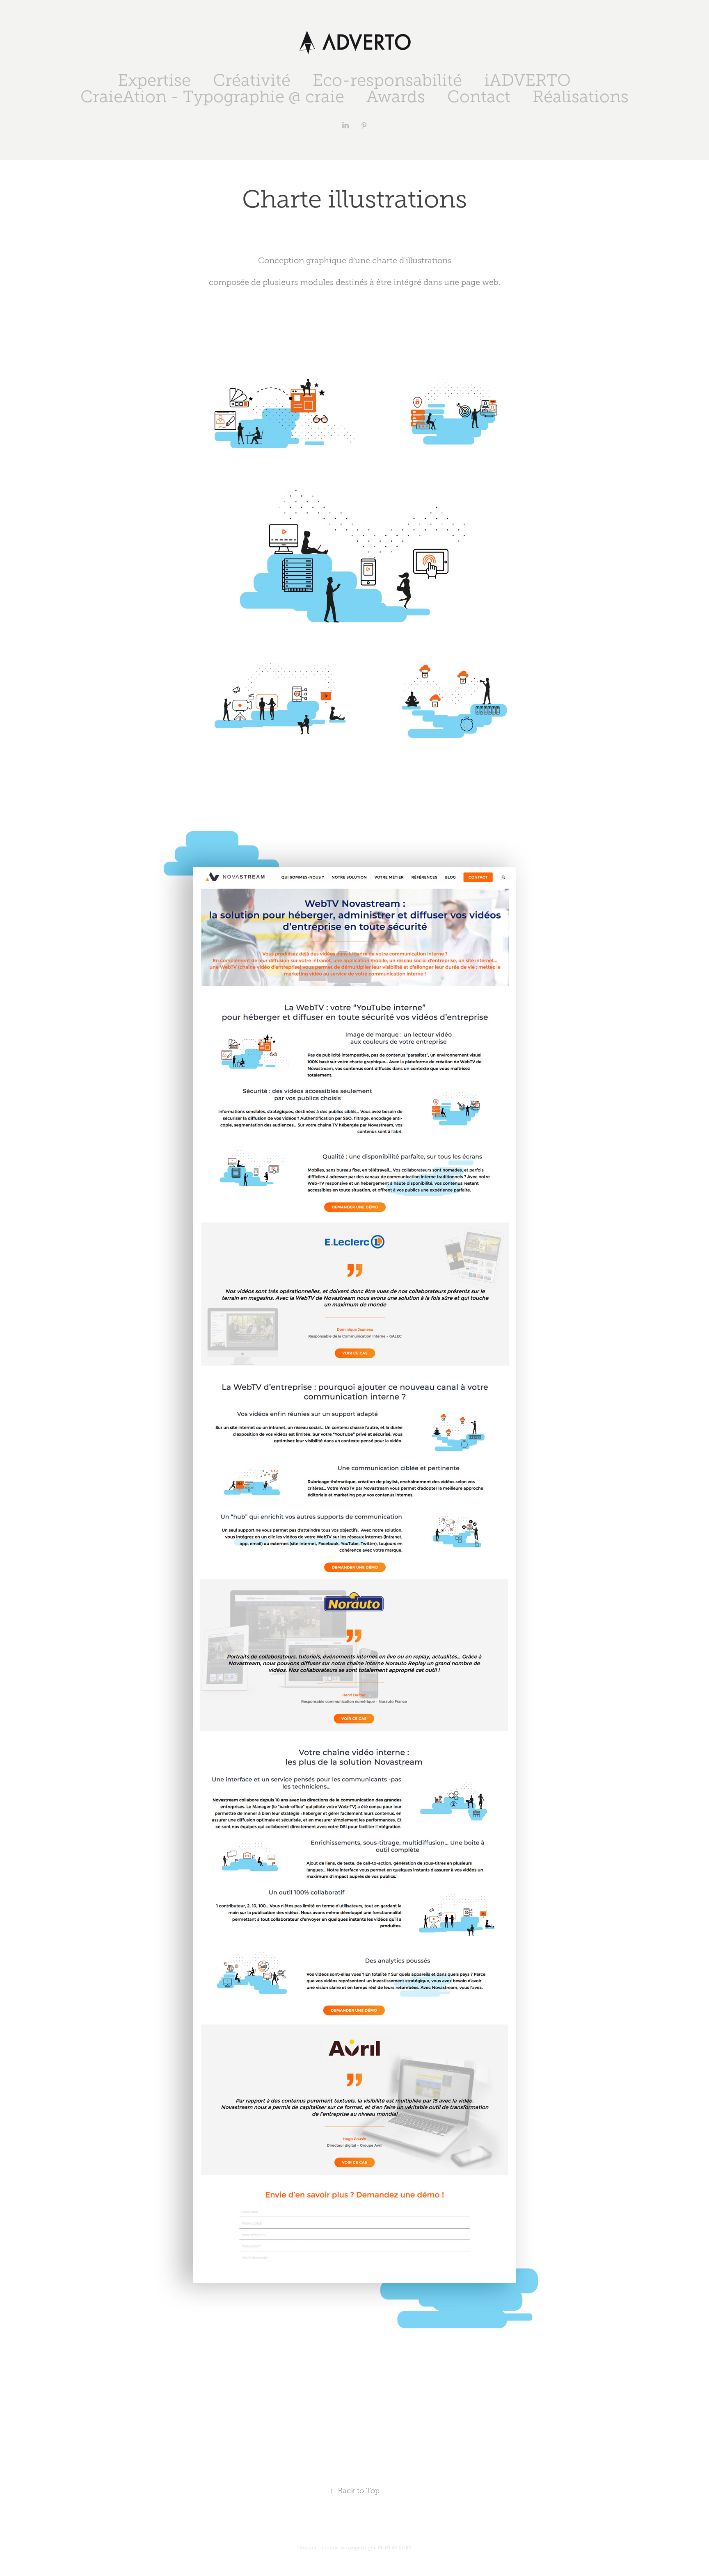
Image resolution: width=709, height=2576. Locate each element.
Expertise (154, 80)
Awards (396, 97)
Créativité (252, 80)
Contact (479, 97)
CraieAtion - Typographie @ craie (212, 97)
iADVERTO (527, 80)
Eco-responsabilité (387, 80)
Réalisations (581, 97)
